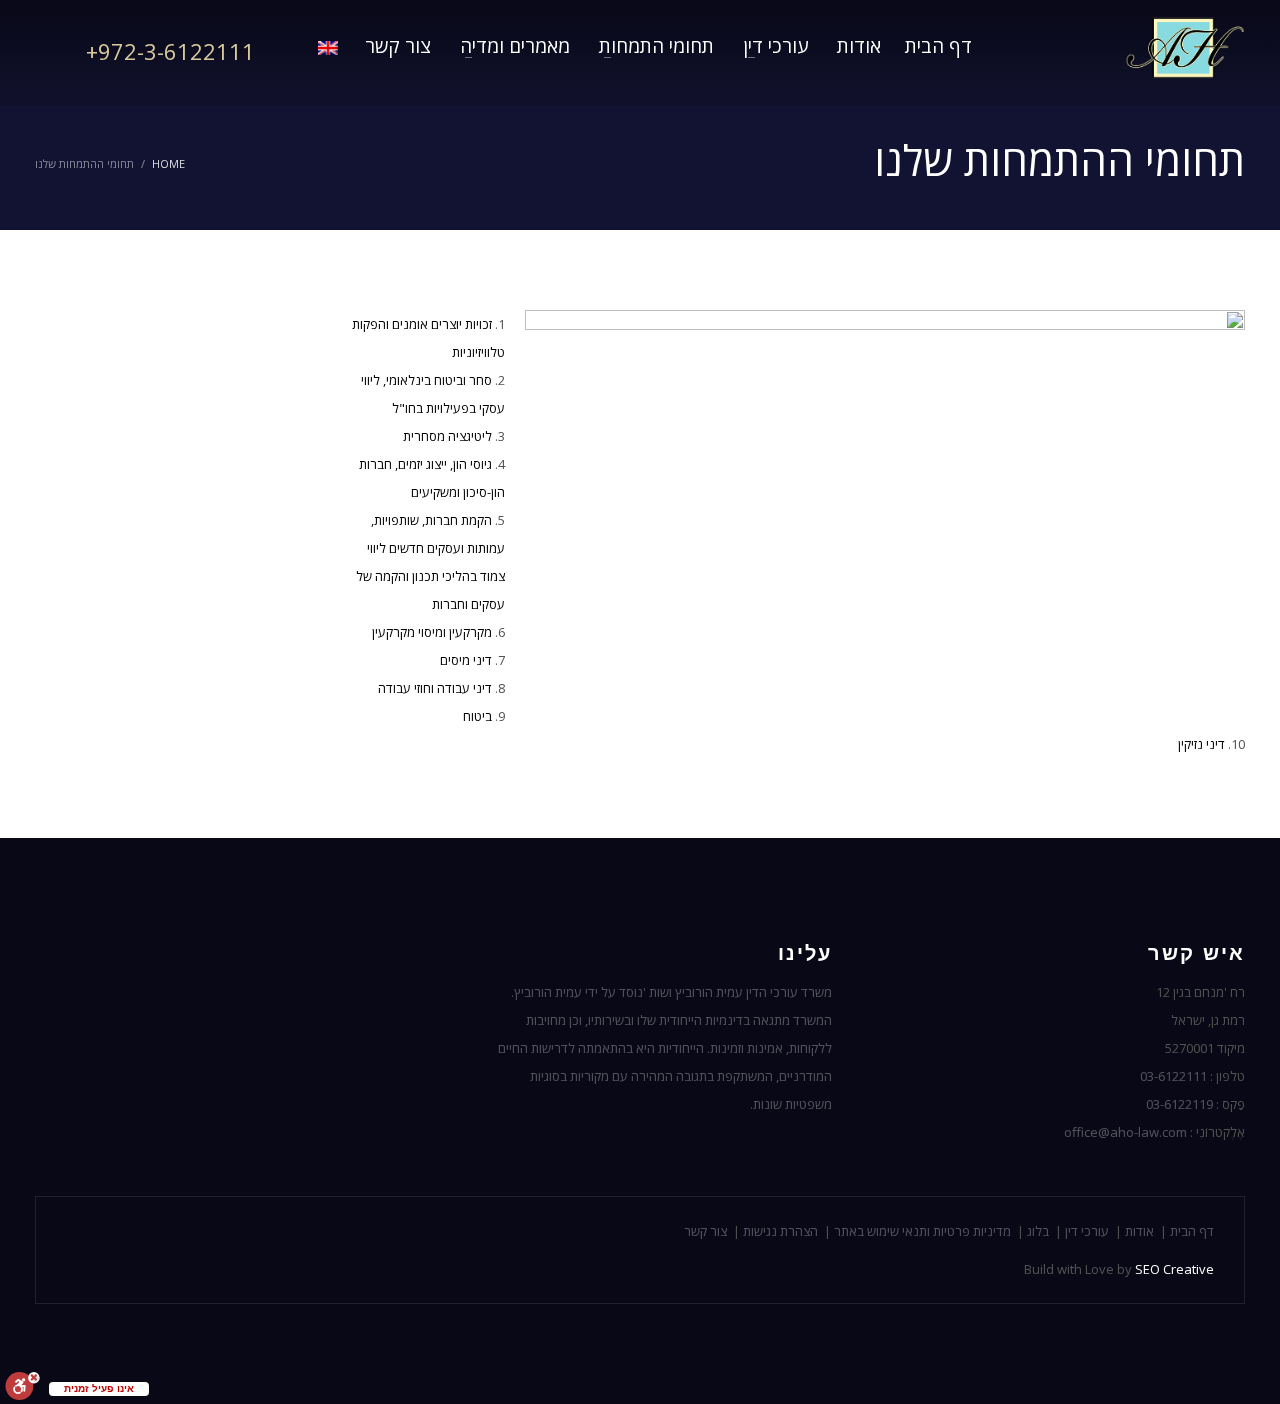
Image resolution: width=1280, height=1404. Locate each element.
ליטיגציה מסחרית (447, 436)
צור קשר (705, 1231)
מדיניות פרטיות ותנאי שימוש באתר (922, 1231)
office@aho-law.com (1125, 1132)
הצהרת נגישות (780, 1231)
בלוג (1038, 1231)
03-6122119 (1179, 1104)
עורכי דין (1087, 1231)
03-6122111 (1173, 1076)
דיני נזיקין (1201, 744)
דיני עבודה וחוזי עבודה (435, 688)
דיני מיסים (466, 660)
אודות (1139, 1231)
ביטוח (477, 716)
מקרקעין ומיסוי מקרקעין (432, 632)
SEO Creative (1174, 1269)
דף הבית (1192, 1231)
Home (168, 163)
